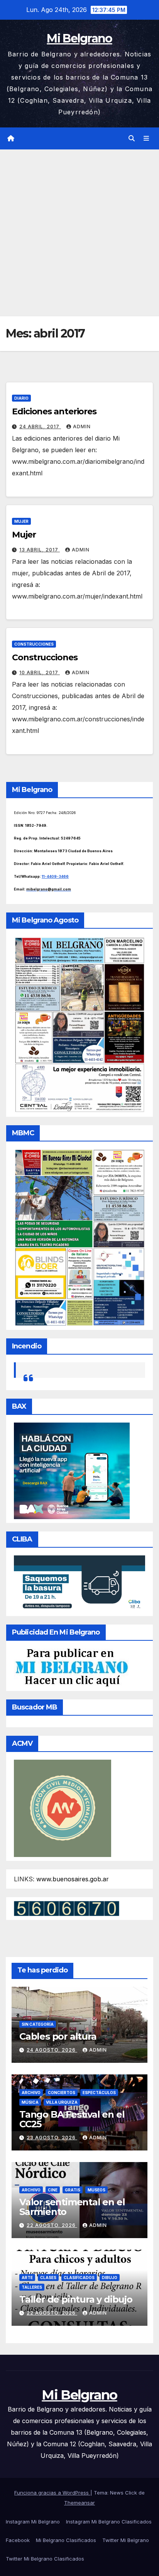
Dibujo (110, 2278)
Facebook (18, 2540)
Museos (96, 2190)
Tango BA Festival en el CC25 (72, 2119)
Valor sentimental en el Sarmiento (72, 2207)
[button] (132, 138)
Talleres (32, 2287)
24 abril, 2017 (40, 427)
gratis (73, 2190)
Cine (53, 2190)
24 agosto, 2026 (52, 2050)
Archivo (31, 2093)
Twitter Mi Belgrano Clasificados (45, 2559)
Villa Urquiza (62, 2102)
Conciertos (62, 2093)
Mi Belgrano (79, 38)
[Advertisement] (79, 233)
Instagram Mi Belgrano (33, 2522)
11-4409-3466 (55, 876)
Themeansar (79, 2503)
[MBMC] (79, 1237)
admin (82, 427)
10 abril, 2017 (40, 672)
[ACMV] (63, 1808)
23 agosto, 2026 (52, 2138)
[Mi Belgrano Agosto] (79, 1024)
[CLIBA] (79, 1583)
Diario (21, 398)
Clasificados (79, 2278)
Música (30, 2102)
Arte (27, 2278)
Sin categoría (38, 2024)
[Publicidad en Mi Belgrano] (71, 1667)
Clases (48, 2278)
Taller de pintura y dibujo (76, 2299)
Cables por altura (58, 2036)
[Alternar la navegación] (146, 138)
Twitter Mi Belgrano (126, 2540)
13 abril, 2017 (40, 550)
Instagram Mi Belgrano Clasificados (109, 2522)
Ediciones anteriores (54, 411)
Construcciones (34, 644)
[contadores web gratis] (67, 1908)
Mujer (21, 521)
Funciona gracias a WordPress (52, 2493)
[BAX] (72, 1470)
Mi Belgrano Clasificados (66, 2540)
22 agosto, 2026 (52, 2225)
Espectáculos (99, 2093)
